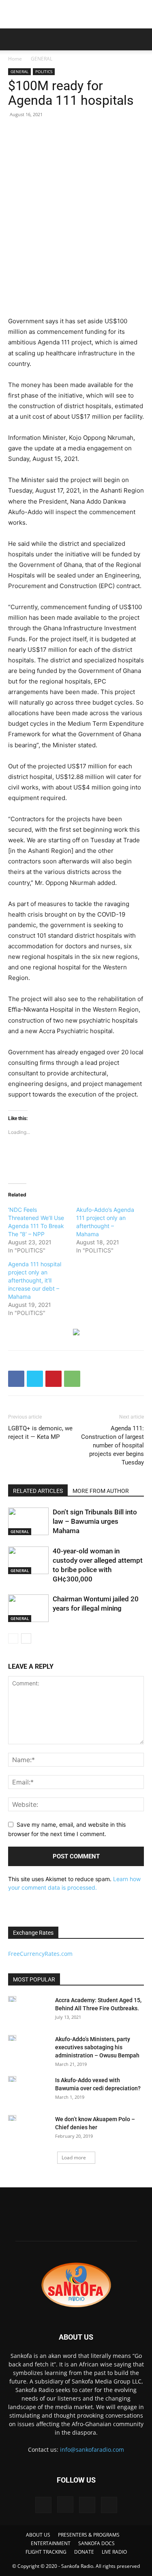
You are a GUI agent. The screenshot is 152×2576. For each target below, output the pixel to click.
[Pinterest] (54, 1379)
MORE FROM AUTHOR (101, 1491)
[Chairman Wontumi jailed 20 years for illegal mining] (28, 1608)
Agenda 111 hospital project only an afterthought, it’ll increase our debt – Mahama (35, 1280)
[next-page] (26, 1638)
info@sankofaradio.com (92, 2449)
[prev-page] (13, 1638)
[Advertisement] (76, 14)
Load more (74, 2157)
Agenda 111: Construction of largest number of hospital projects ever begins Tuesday (112, 1445)
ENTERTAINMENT (51, 2543)
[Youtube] (109, 2505)
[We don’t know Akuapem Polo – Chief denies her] (12, 2118)
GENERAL (42, 59)
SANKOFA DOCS (96, 2543)
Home (15, 59)
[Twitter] (35, 1379)
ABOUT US (38, 2535)
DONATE (84, 2552)
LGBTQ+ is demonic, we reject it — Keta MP (40, 1433)
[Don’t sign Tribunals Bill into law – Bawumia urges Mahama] (28, 1522)
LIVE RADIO (114, 2552)
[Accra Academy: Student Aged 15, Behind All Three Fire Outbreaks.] (12, 1999)
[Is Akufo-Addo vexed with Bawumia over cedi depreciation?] (12, 2079)
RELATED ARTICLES (38, 1491)
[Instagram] (65, 2505)
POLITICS (44, 71)
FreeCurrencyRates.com (40, 1954)
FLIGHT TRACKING (46, 2552)
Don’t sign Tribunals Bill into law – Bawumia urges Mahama (95, 1521)
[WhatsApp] (72, 1379)
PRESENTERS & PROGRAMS (89, 2535)
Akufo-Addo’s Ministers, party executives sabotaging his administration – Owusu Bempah (97, 2047)
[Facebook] (16, 1379)
